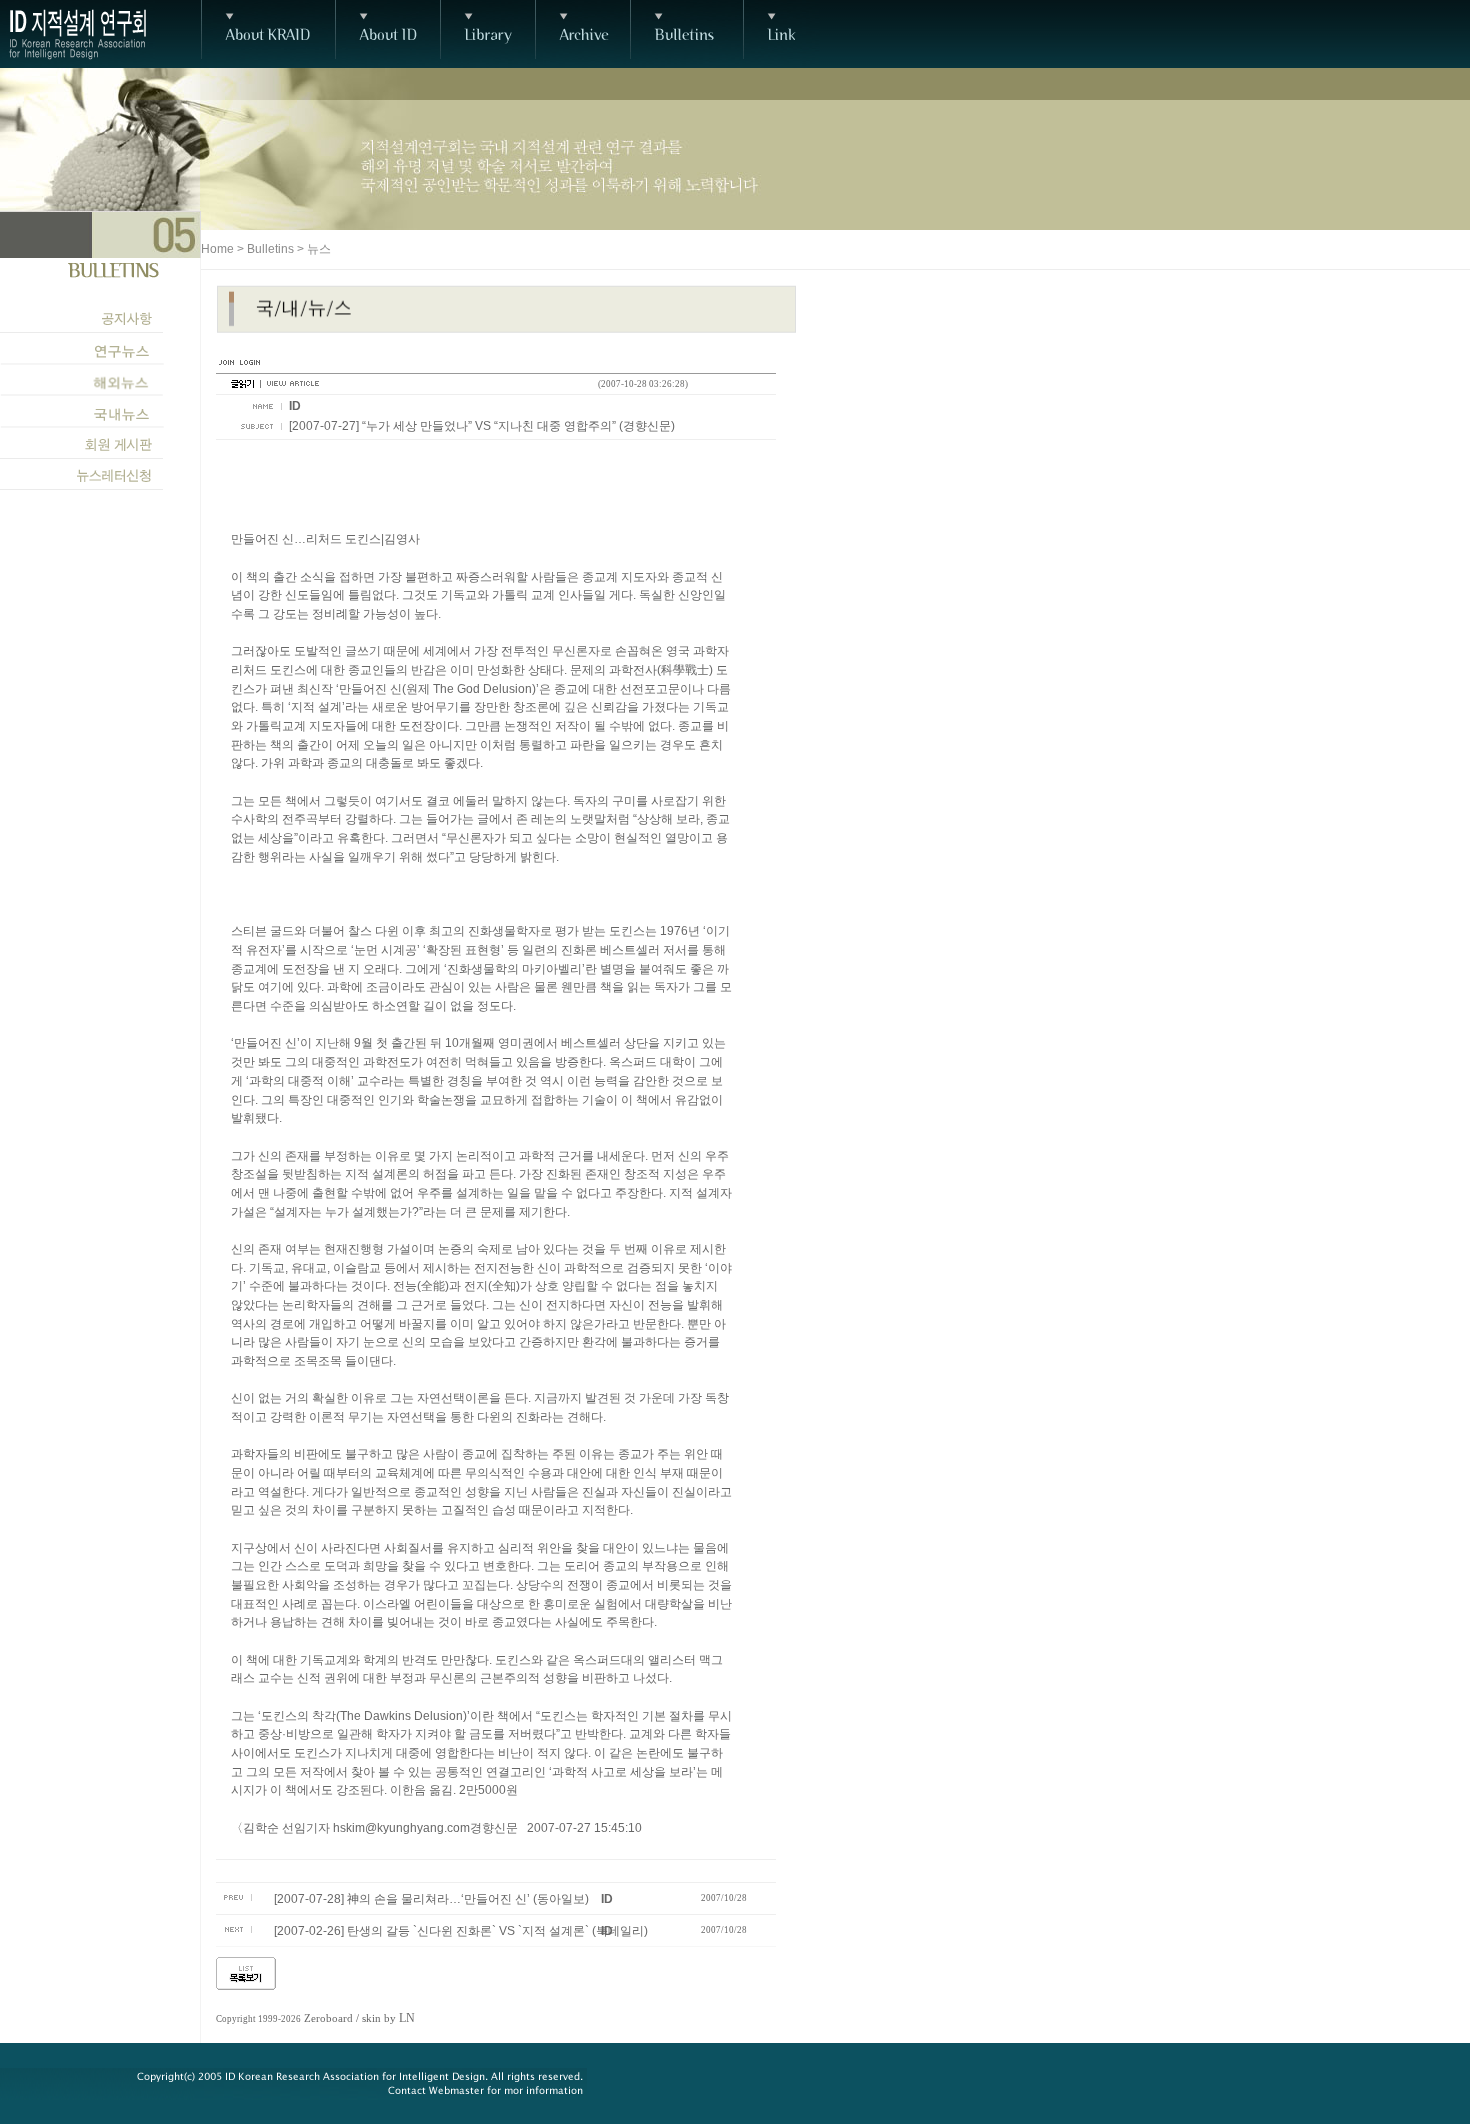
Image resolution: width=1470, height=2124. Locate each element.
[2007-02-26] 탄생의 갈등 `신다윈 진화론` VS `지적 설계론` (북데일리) (461, 1931)
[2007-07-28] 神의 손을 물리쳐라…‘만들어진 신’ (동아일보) (431, 1899)
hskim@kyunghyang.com (401, 1828)
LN (407, 2018)
